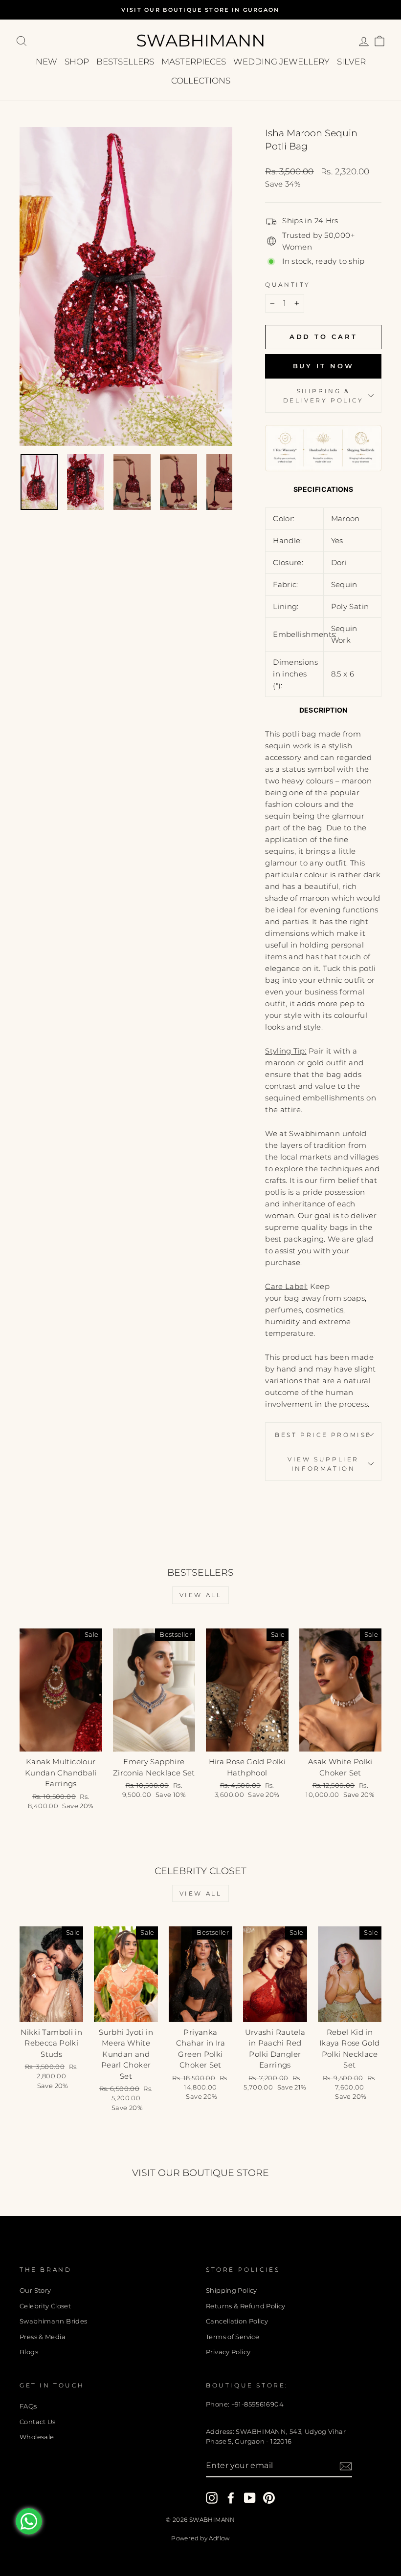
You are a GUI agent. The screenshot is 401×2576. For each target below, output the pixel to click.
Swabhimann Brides (53, 2321)
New (46, 62)
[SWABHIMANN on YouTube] (250, 2498)
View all (201, 1595)
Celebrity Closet (45, 2306)
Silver (351, 62)
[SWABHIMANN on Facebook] (231, 2498)
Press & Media (43, 2337)
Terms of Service (233, 2337)
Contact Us (38, 2422)
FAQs (28, 2406)
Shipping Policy (232, 2291)
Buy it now (323, 366)
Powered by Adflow (200, 2538)
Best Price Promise (323, 1435)
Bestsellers (125, 62)
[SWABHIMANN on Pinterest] (269, 2498)
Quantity (288, 285)
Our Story (35, 2291)
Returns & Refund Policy (246, 2306)
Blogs (29, 2352)
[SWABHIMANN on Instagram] (212, 2498)
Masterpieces (194, 62)
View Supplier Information (323, 1464)
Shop (77, 62)
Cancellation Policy (237, 2321)
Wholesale (37, 2437)
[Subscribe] (346, 2466)
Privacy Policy (228, 2352)
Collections (201, 81)
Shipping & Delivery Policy (323, 396)
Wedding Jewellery (281, 62)
